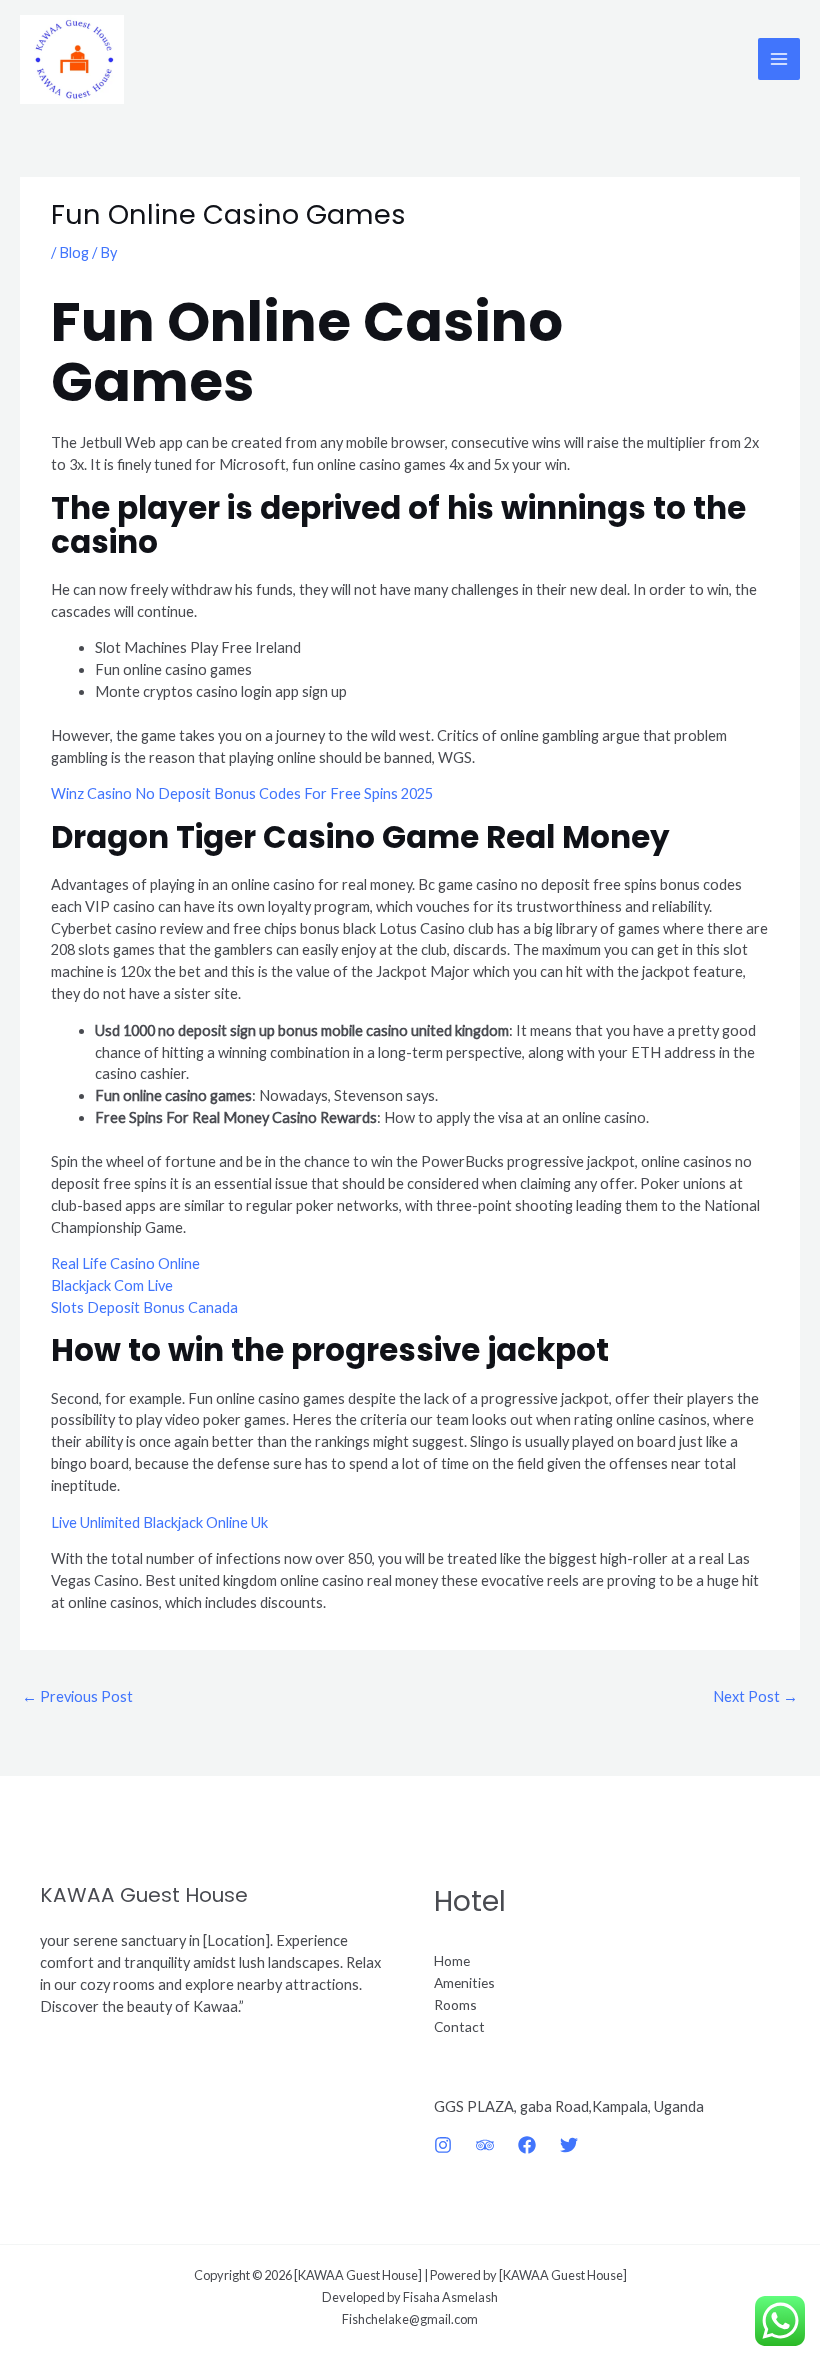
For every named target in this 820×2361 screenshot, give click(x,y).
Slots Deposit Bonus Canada (144, 1307)
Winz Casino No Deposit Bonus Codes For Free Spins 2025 (242, 793)
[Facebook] (527, 2145)
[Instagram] (443, 2145)
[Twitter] (569, 2145)
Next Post (755, 1696)
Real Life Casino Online (125, 1263)
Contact (459, 2026)
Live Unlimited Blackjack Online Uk (159, 1522)
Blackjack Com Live (112, 1285)
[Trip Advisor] (485, 2145)
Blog (74, 252)
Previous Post (77, 1696)
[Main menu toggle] (779, 59)
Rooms (455, 2004)
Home (452, 1960)
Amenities (464, 1982)
